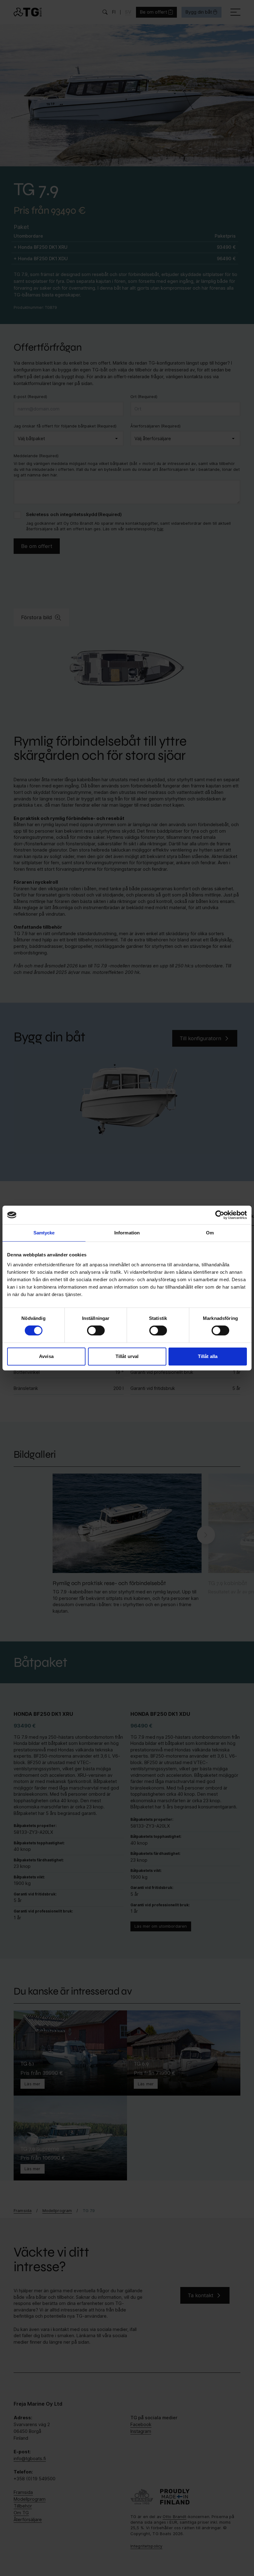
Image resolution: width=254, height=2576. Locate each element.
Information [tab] (127, 1233)
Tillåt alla (208, 1356)
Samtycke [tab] (44, 1233)
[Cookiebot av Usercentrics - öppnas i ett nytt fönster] (220, 1215)
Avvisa (46, 1356)
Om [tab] (210, 1233)
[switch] (96, 1330)
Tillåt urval (127, 1356)
